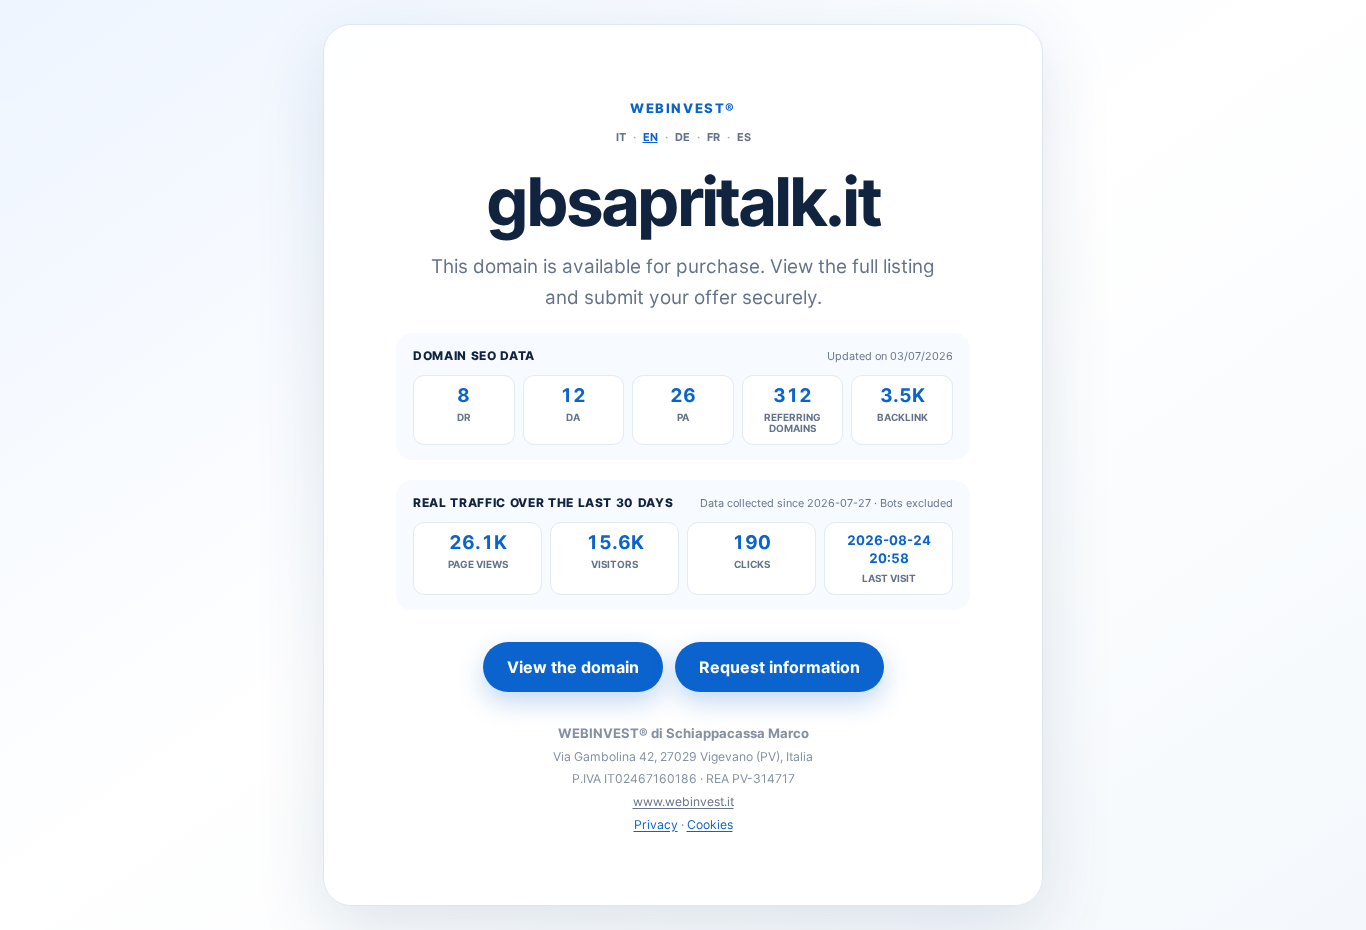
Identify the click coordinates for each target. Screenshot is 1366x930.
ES (744, 137)
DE (682, 137)
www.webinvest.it (683, 801)
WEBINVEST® (683, 108)
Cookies (710, 824)
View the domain (573, 667)
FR (713, 137)
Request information (779, 667)
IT (621, 137)
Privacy (656, 824)
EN (650, 137)
